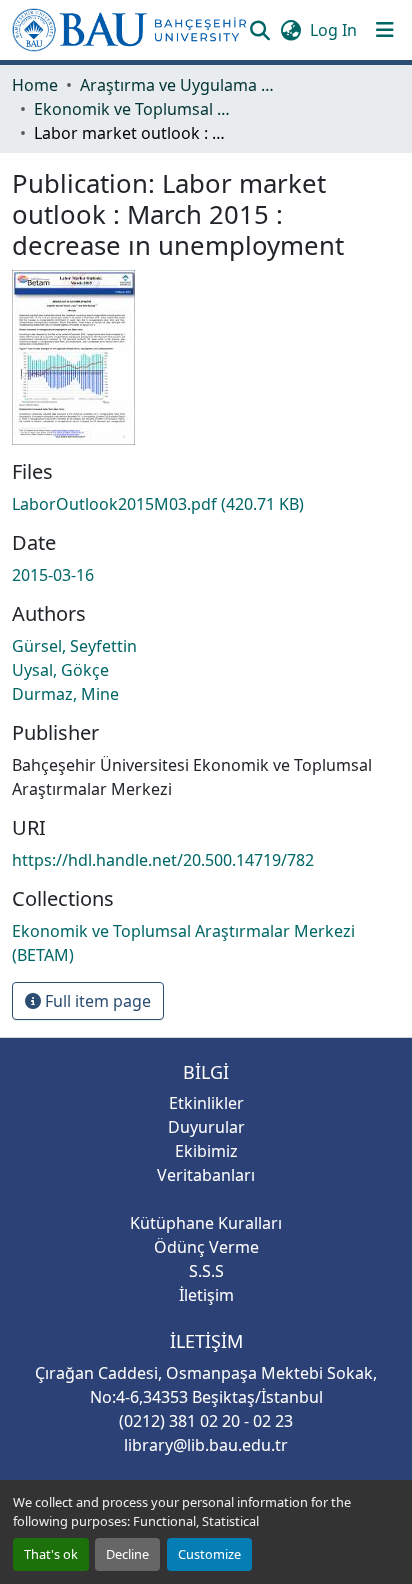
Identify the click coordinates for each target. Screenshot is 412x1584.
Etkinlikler (206, 1103)
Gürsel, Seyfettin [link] (74, 646)
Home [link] (35, 85)
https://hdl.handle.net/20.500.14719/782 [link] (163, 860)
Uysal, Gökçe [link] (60, 670)
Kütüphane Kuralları (206, 1223)
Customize (209, 1554)
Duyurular (206, 1127)
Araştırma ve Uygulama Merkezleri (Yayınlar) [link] (180, 85)
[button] (129, 30)
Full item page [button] (96, 1001)
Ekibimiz (206, 1151)
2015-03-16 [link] (53, 575)
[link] (206, 504)
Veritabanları (206, 1175)
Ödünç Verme (206, 1247)
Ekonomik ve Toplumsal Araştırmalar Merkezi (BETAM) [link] (134, 109)
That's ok (51, 1554)
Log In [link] (333, 30)
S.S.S (206, 1271)
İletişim (206, 1295)
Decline (127, 1554)
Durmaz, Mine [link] (65, 694)
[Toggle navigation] (385, 30)
